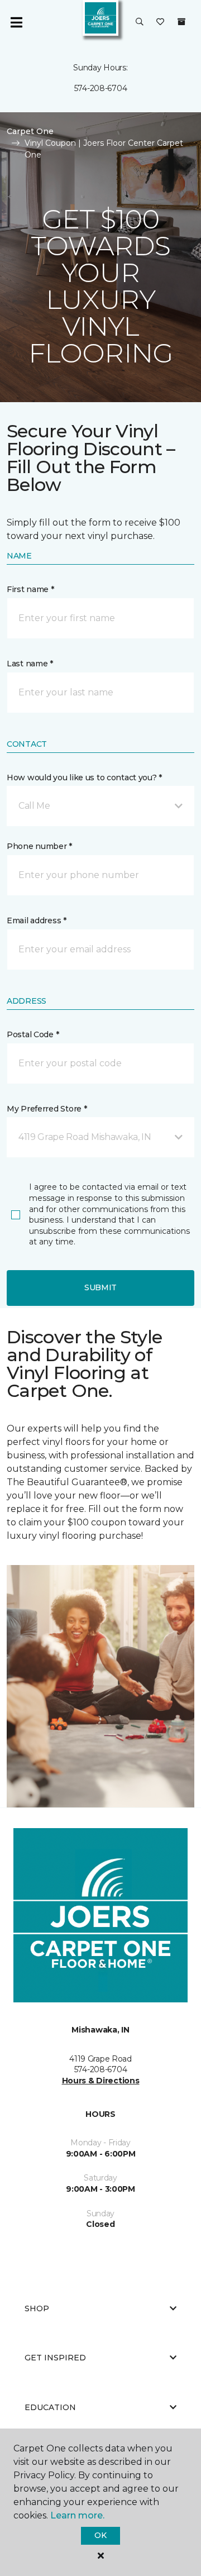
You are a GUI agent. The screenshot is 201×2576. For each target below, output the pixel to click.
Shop (37, 2308)
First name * (30, 589)
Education (50, 2407)
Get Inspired (55, 2358)
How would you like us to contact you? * (84, 777)
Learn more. (77, 2515)
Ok (100, 2535)
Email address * (37, 920)
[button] (140, 22)
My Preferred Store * (47, 1109)
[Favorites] (160, 22)
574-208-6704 (101, 88)
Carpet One (30, 131)
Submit (100, 1287)
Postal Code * (33, 1034)
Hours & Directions (101, 2081)
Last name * (30, 664)
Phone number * (39, 846)
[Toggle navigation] (16, 22)
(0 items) (181, 22)
